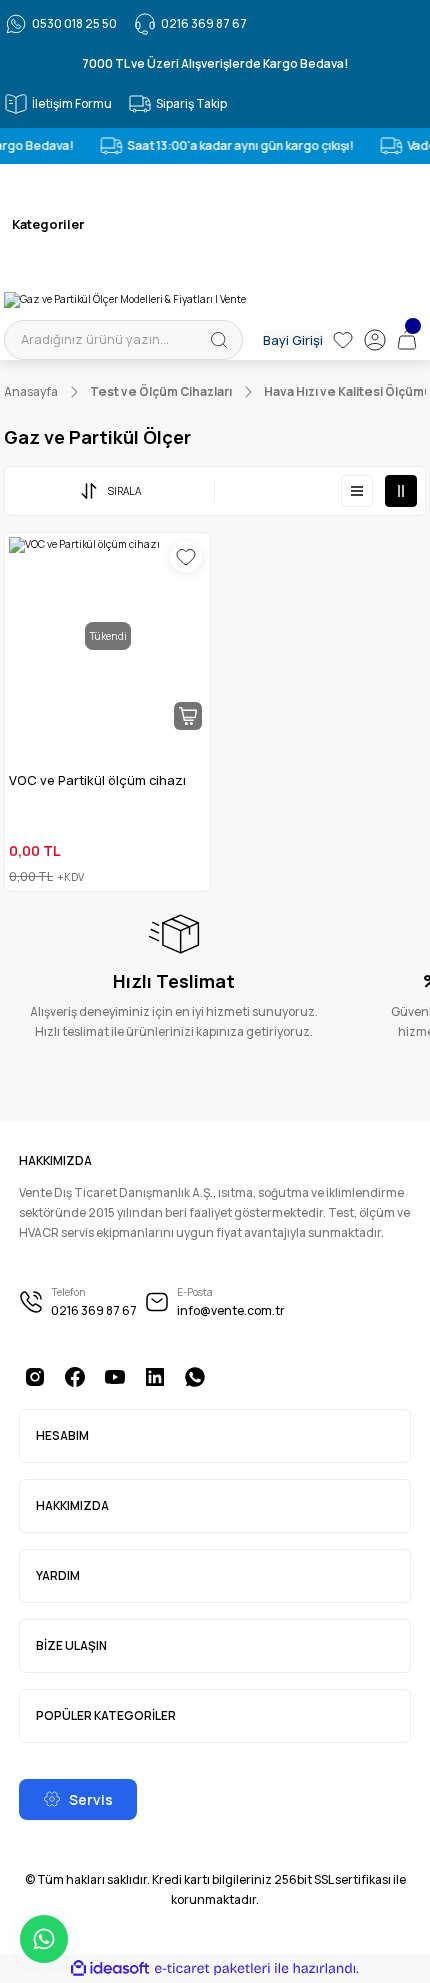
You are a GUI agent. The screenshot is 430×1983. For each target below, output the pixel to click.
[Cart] (407, 340)
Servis (91, 1799)
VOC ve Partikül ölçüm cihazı (97, 780)
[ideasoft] (110, 1969)
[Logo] (125, 300)
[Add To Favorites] (186, 557)
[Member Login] (375, 340)
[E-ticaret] (212, 1968)
